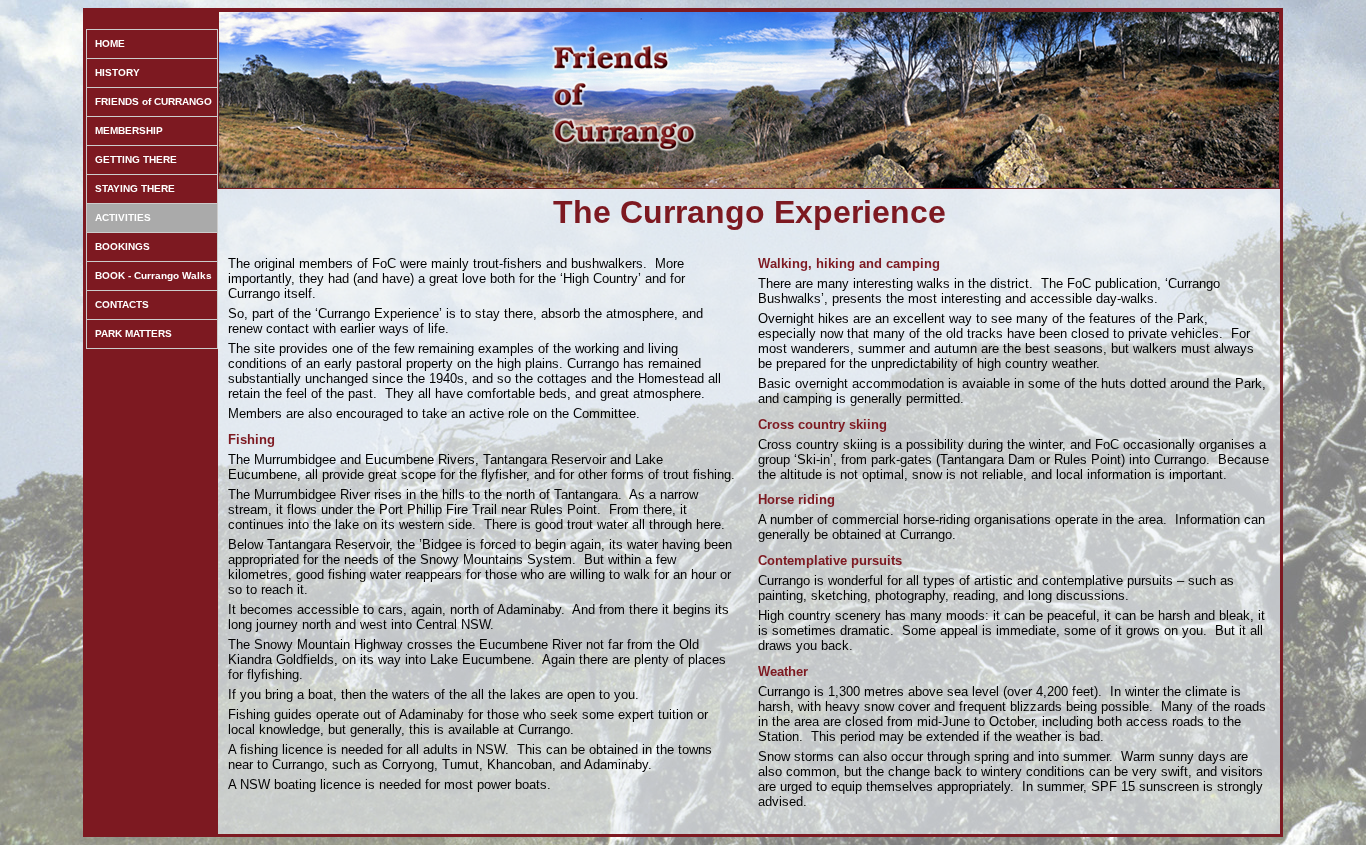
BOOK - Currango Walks (153, 275)
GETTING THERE (136, 159)
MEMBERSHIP (129, 130)
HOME (110, 43)
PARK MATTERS (133, 333)
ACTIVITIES (123, 217)
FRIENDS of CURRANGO (153, 101)
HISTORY (117, 72)
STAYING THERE (135, 188)
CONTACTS (122, 304)
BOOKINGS (122, 246)
